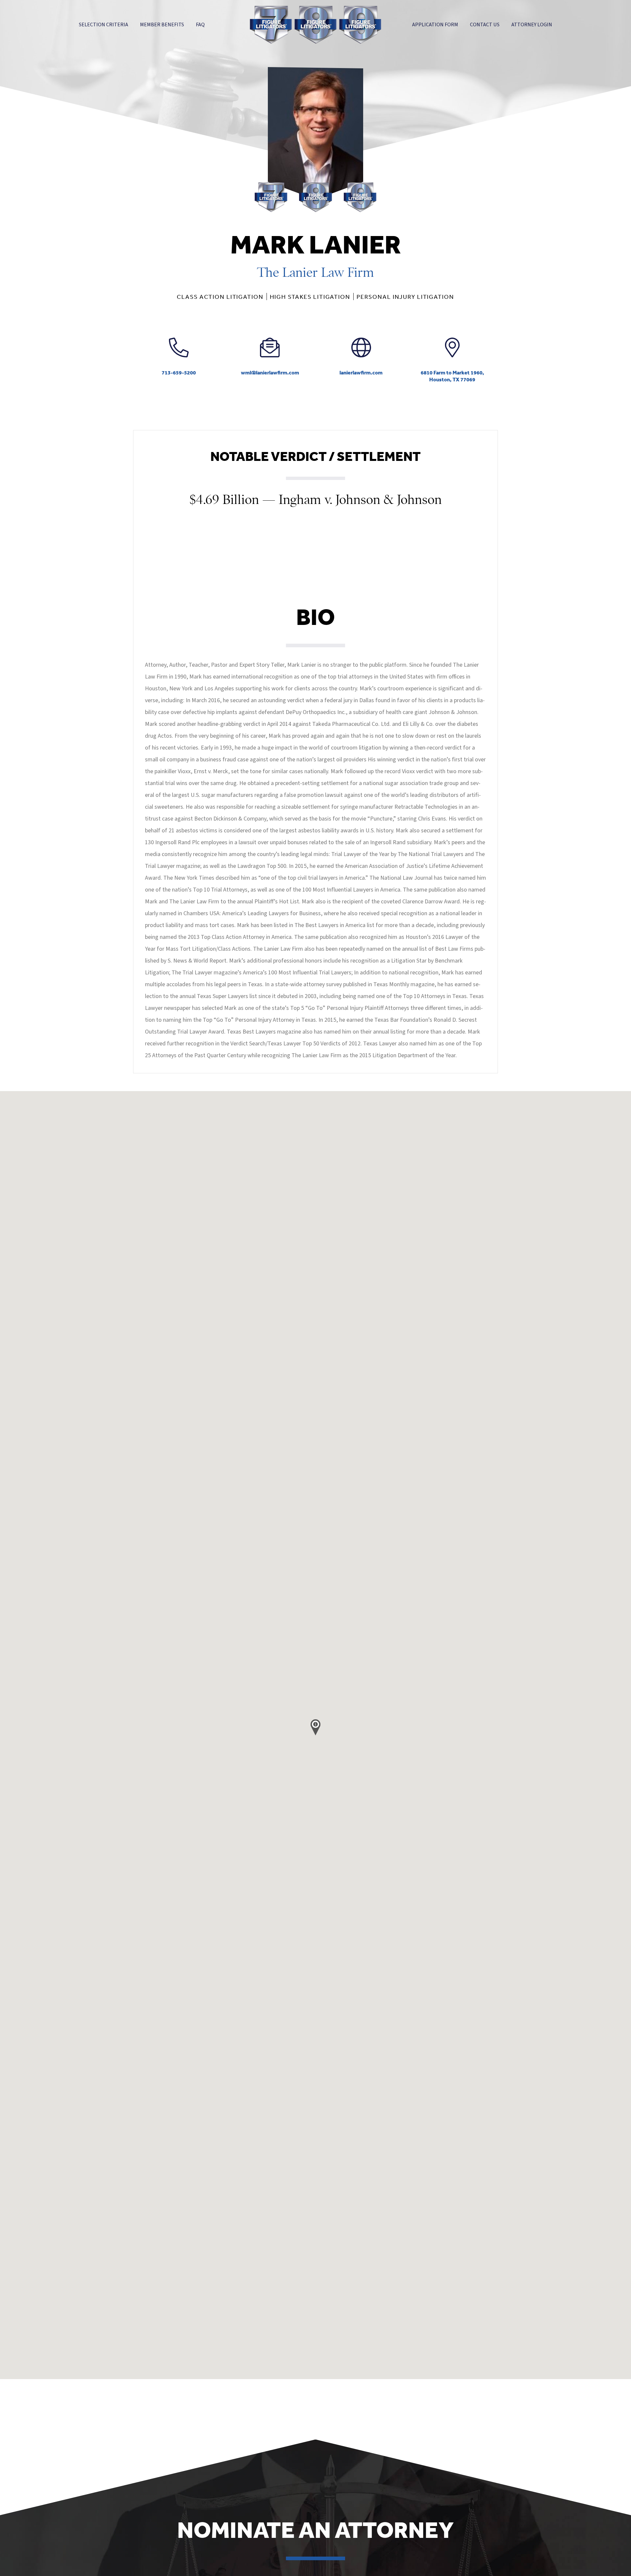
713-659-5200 (179, 372)
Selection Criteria (104, 25)
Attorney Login (532, 25)
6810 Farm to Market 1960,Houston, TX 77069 (452, 376)
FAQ (200, 25)
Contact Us (485, 25)
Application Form (435, 25)
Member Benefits (162, 25)
